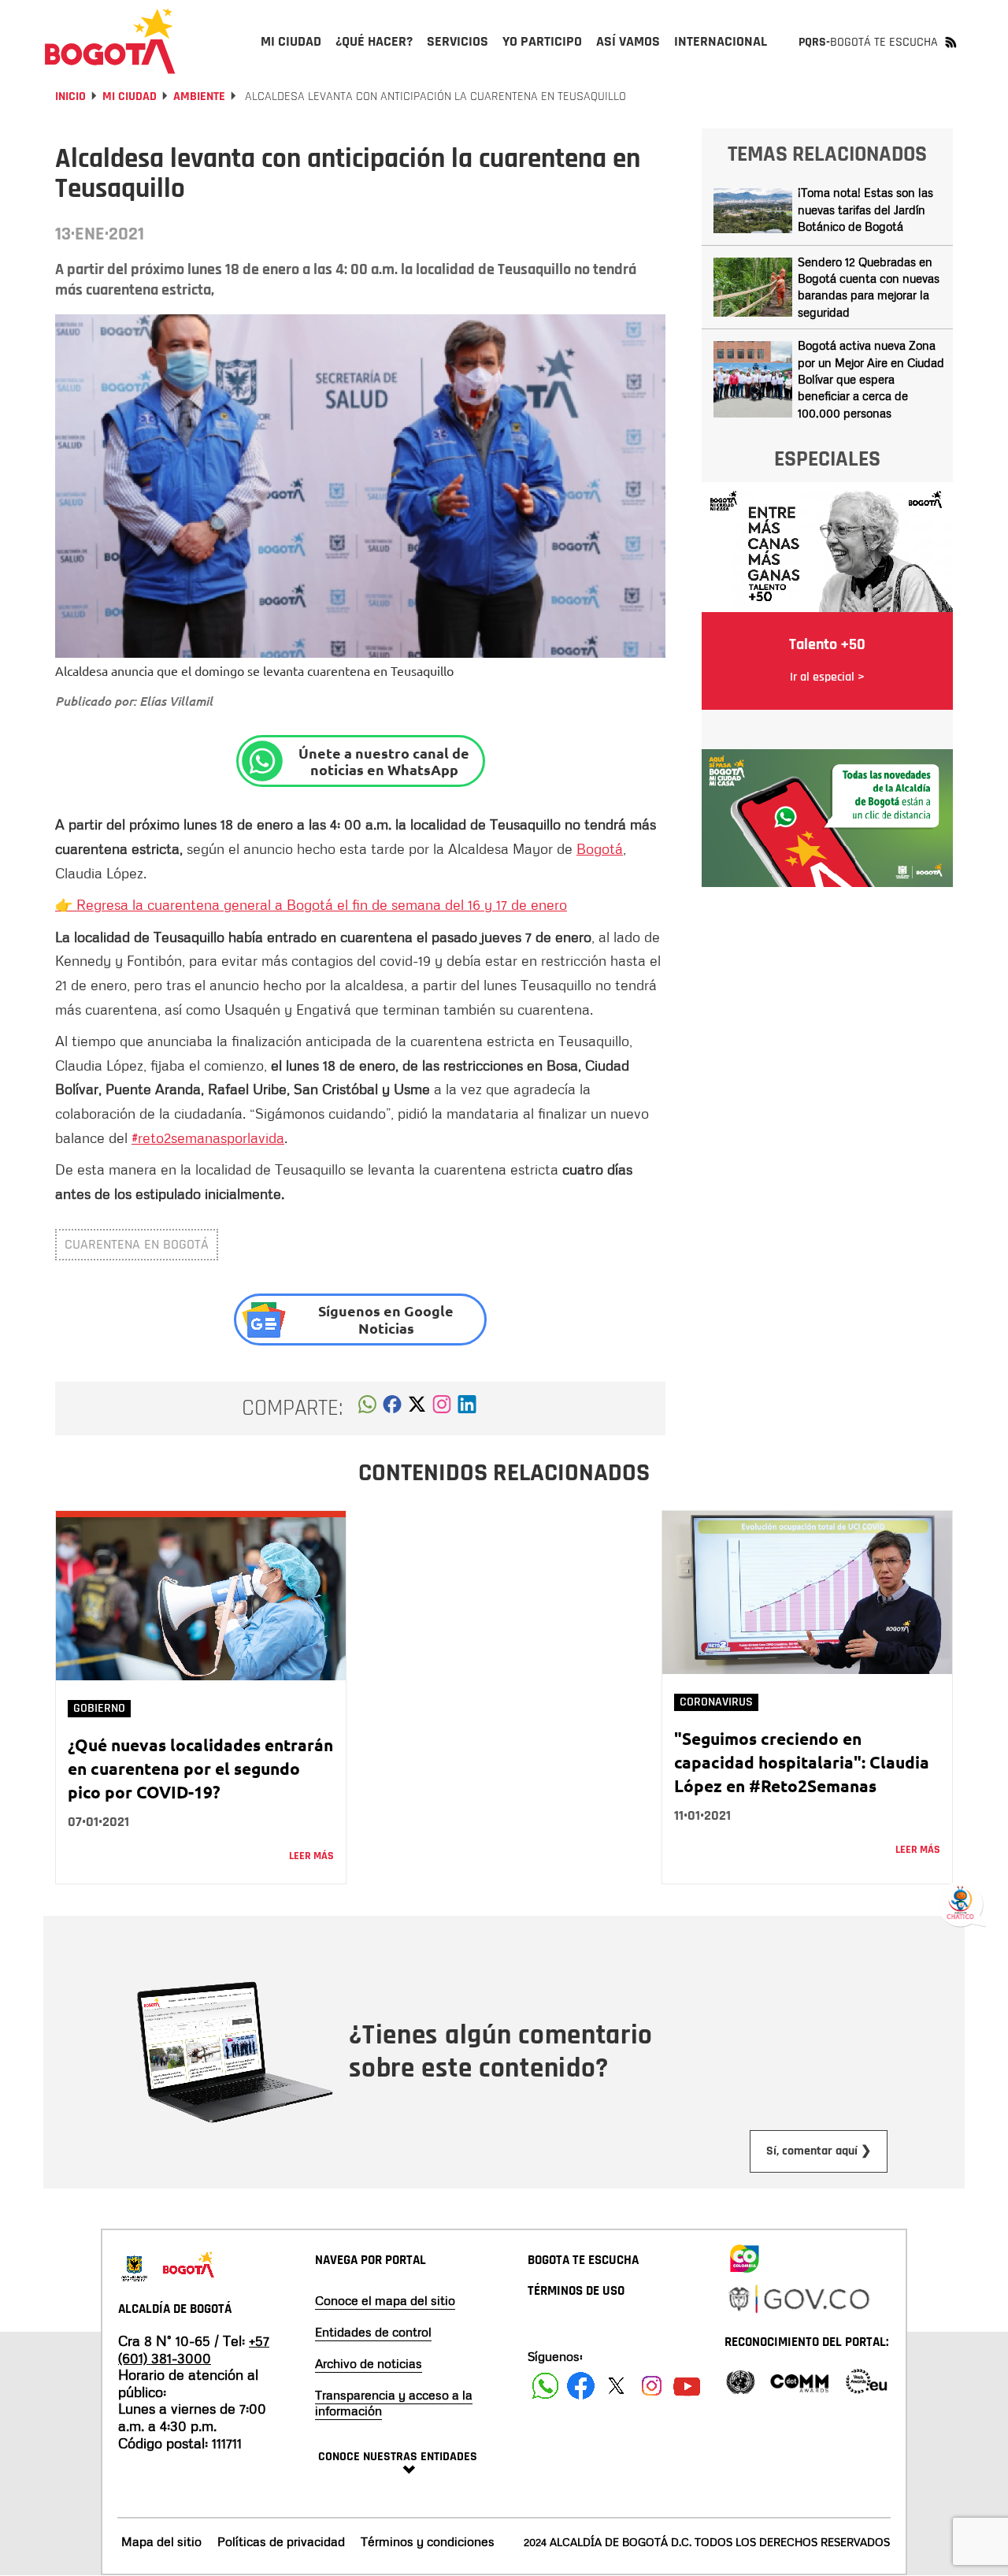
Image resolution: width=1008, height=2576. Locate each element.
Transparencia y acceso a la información (394, 2403)
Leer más (311, 1856)
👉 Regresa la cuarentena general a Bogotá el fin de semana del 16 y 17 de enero (311, 904)
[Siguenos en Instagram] (652, 2386)
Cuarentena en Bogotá (137, 1244)
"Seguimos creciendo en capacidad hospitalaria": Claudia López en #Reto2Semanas (802, 1762)
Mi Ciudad (130, 97)
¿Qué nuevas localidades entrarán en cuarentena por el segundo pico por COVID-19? (200, 1768)
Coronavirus (716, 1702)
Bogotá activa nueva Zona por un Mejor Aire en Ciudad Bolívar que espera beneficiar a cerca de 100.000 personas (871, 379)
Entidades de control (373, 2332)
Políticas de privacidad (281, 2541)
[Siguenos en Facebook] (545, 2386)
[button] (367, 1409)
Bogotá (600, 848)
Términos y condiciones (428, 2541)
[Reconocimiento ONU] (740, 2380)
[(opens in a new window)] (442, 1409)
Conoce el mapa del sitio (385, 2300)
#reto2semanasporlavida (208, 1138)
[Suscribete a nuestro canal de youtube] (687, 2386)
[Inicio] (110, 41)
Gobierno (99, 1708)
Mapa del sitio (161, 2541)
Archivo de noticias (369, 2363)
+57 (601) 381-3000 (194, 2349)
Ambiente (199, 97)
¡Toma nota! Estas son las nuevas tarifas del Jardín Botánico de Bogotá (865, 209)
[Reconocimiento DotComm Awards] (799, 2380)
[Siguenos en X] (616, 2386)
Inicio (70, 97)
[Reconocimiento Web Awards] (866, 2380)
